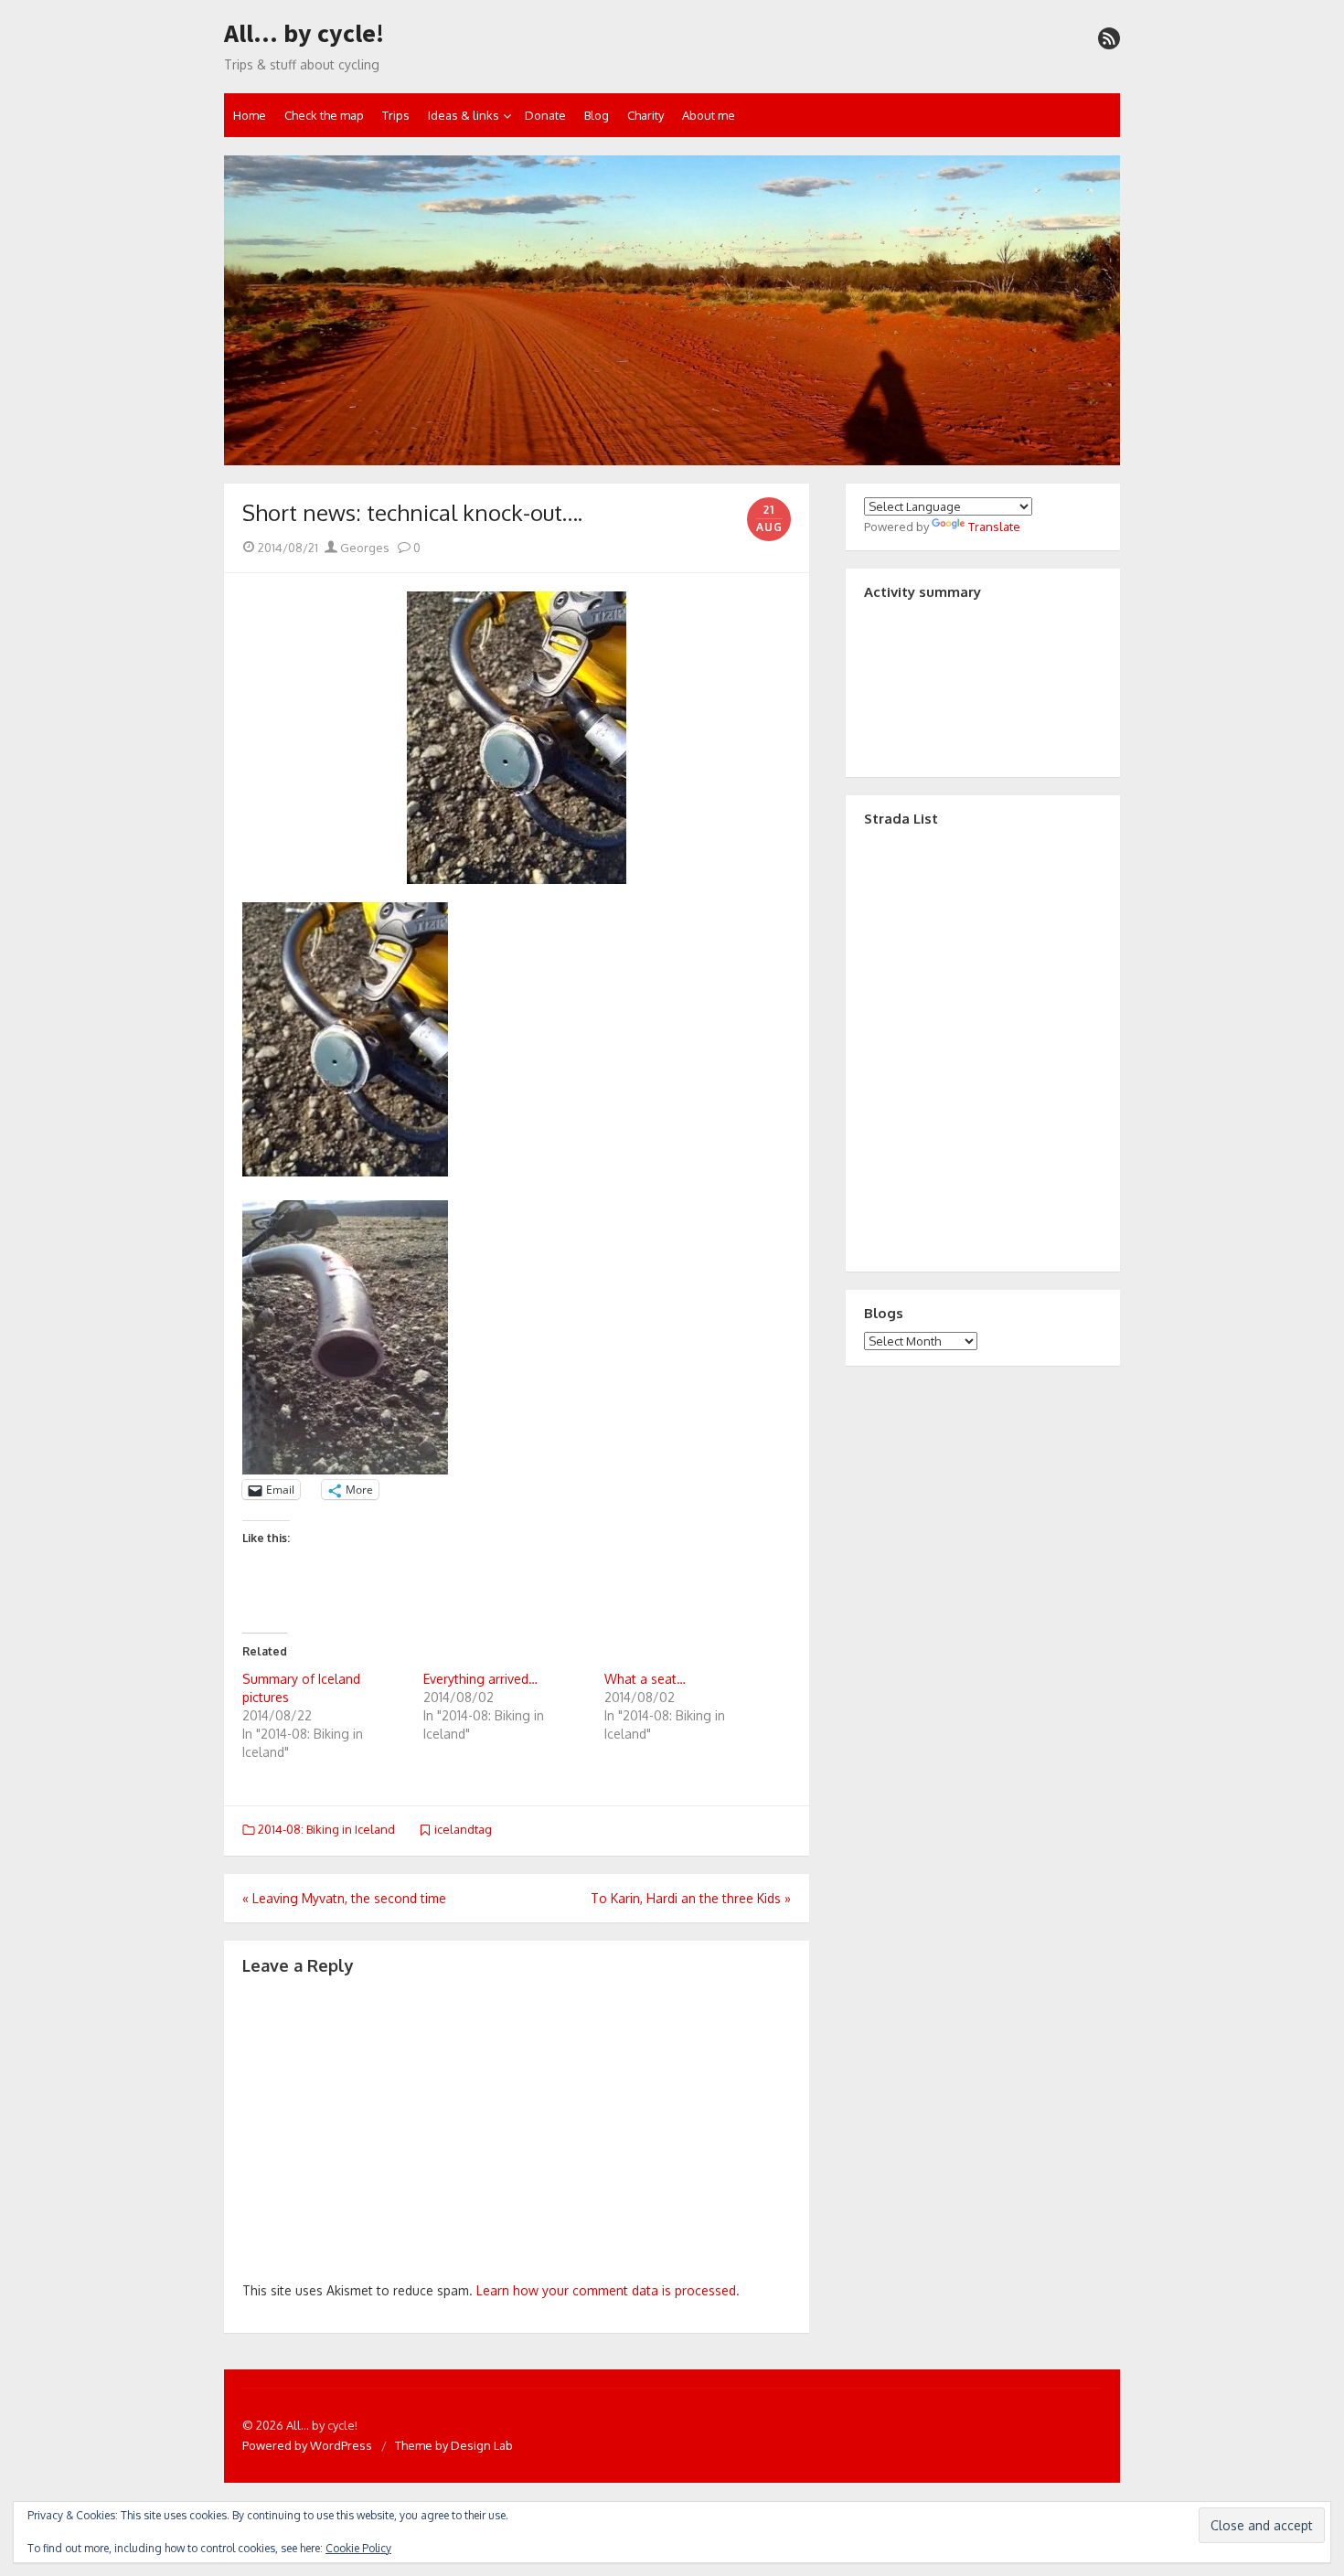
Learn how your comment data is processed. (608, 2290)
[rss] (1109, 38)
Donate (545, 115)
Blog (597, 115)
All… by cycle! (304, 34)
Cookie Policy (358, 2548)
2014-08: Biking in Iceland (326, 1829)
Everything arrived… (480, 1679)
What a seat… (645, 1679)
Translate (994, 527)
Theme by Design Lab (454, 2445)
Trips (396, 115)
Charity (645, 115)
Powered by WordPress (307, 2445)
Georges (363, 548)
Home (250, 115)
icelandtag (463, 1829)
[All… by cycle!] (672, 311)
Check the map (324, 115)
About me (709, 115)
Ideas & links (464, 115)
